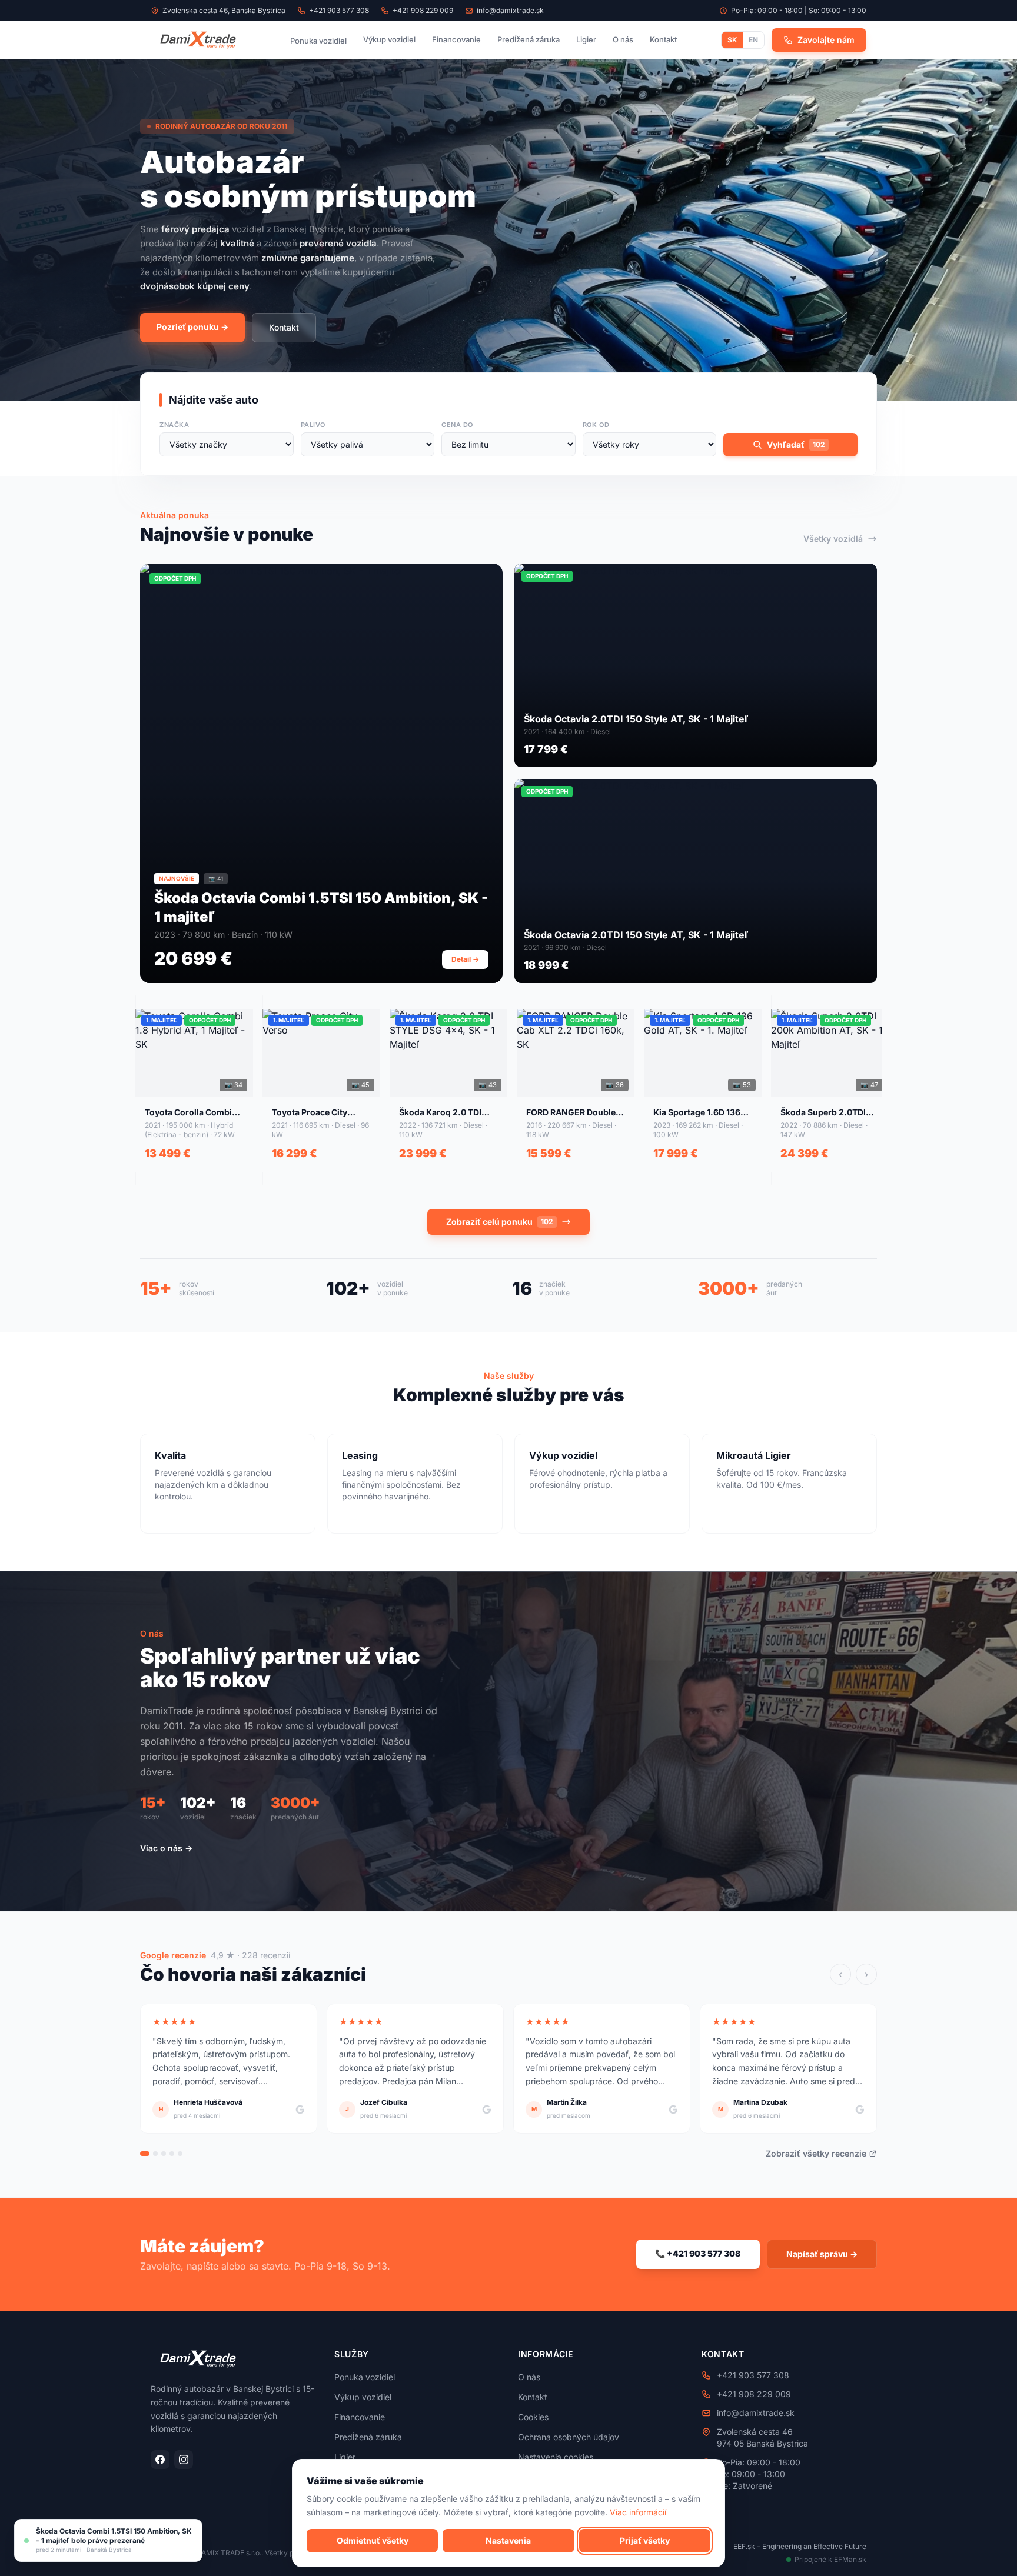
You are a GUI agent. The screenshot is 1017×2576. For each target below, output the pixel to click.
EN (753, 40)
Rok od (596, 425)
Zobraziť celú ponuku (500, 1222)
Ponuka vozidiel (318, 41)
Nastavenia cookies (556, 2457)
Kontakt (663, 39)
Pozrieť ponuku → (192, 327)
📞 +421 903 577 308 (698, 2253)
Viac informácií (638, 2512)
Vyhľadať (796, 444)
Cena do (457, 425)
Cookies (533, 2417)
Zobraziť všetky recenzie (816, 2153)
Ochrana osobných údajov (569, 2437)
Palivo (313, 425)
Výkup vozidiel (389, 39)
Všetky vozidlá (833, 539)
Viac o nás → (166, 1848)
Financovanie (456, 39)
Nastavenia (508, 2540)
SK (732, 40)
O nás (623, 39)
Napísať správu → (822, 2254)
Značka (174, 425)
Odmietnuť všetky (373, 2540)
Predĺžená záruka (529, 39)
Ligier (586, 39)
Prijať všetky (645, 2540)
